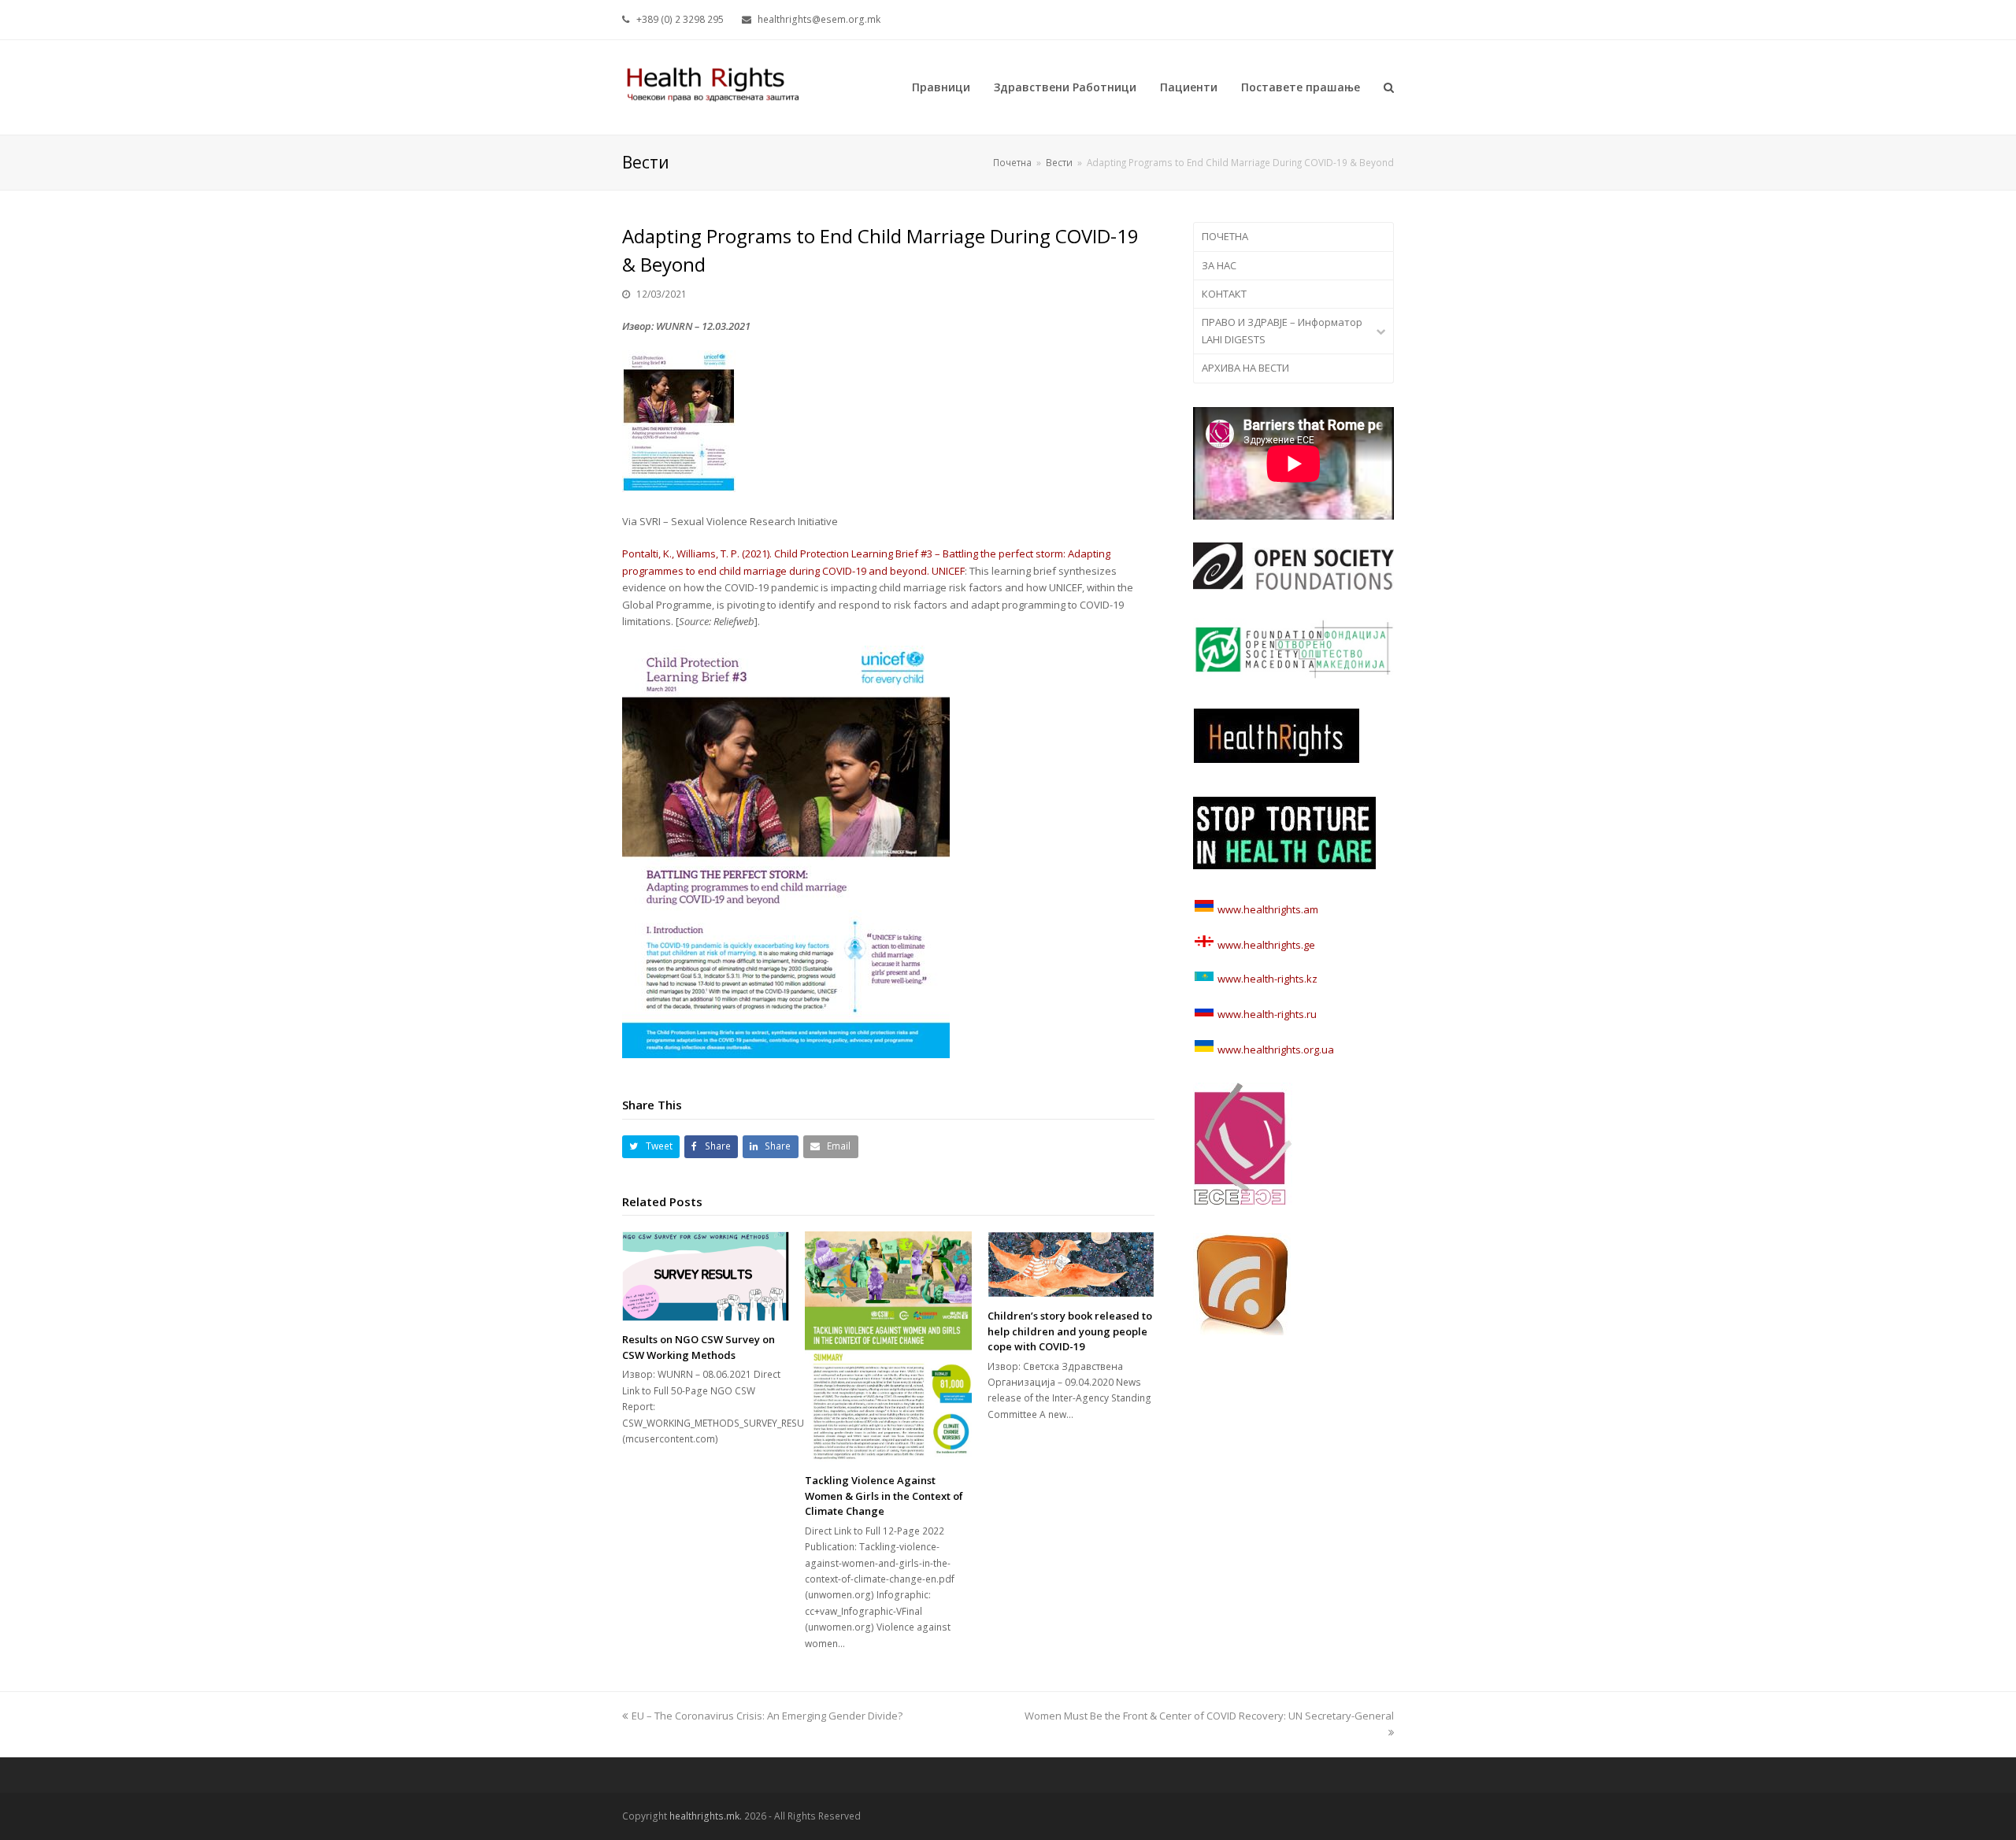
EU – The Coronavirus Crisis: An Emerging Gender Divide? (767, 1716)
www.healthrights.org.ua (1275, 1050)
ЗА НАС (1219, 265)
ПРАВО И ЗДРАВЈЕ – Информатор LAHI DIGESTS (1282, 330)
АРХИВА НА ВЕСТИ (1245, 368)
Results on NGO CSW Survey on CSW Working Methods (699, 1347)
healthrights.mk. (706, 1816)
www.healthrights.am (1268, 909)
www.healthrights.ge (1265, 945)
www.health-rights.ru (1266, 1014)
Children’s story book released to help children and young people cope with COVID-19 (1070, 1331)
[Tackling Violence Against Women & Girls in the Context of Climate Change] (888, 1347)
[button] (651, 1147)
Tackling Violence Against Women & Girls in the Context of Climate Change (884, 1496)
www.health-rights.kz (1266, 979)
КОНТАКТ (1224, 294)
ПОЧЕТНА (1225, 236)
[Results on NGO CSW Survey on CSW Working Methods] (706, 1276)
